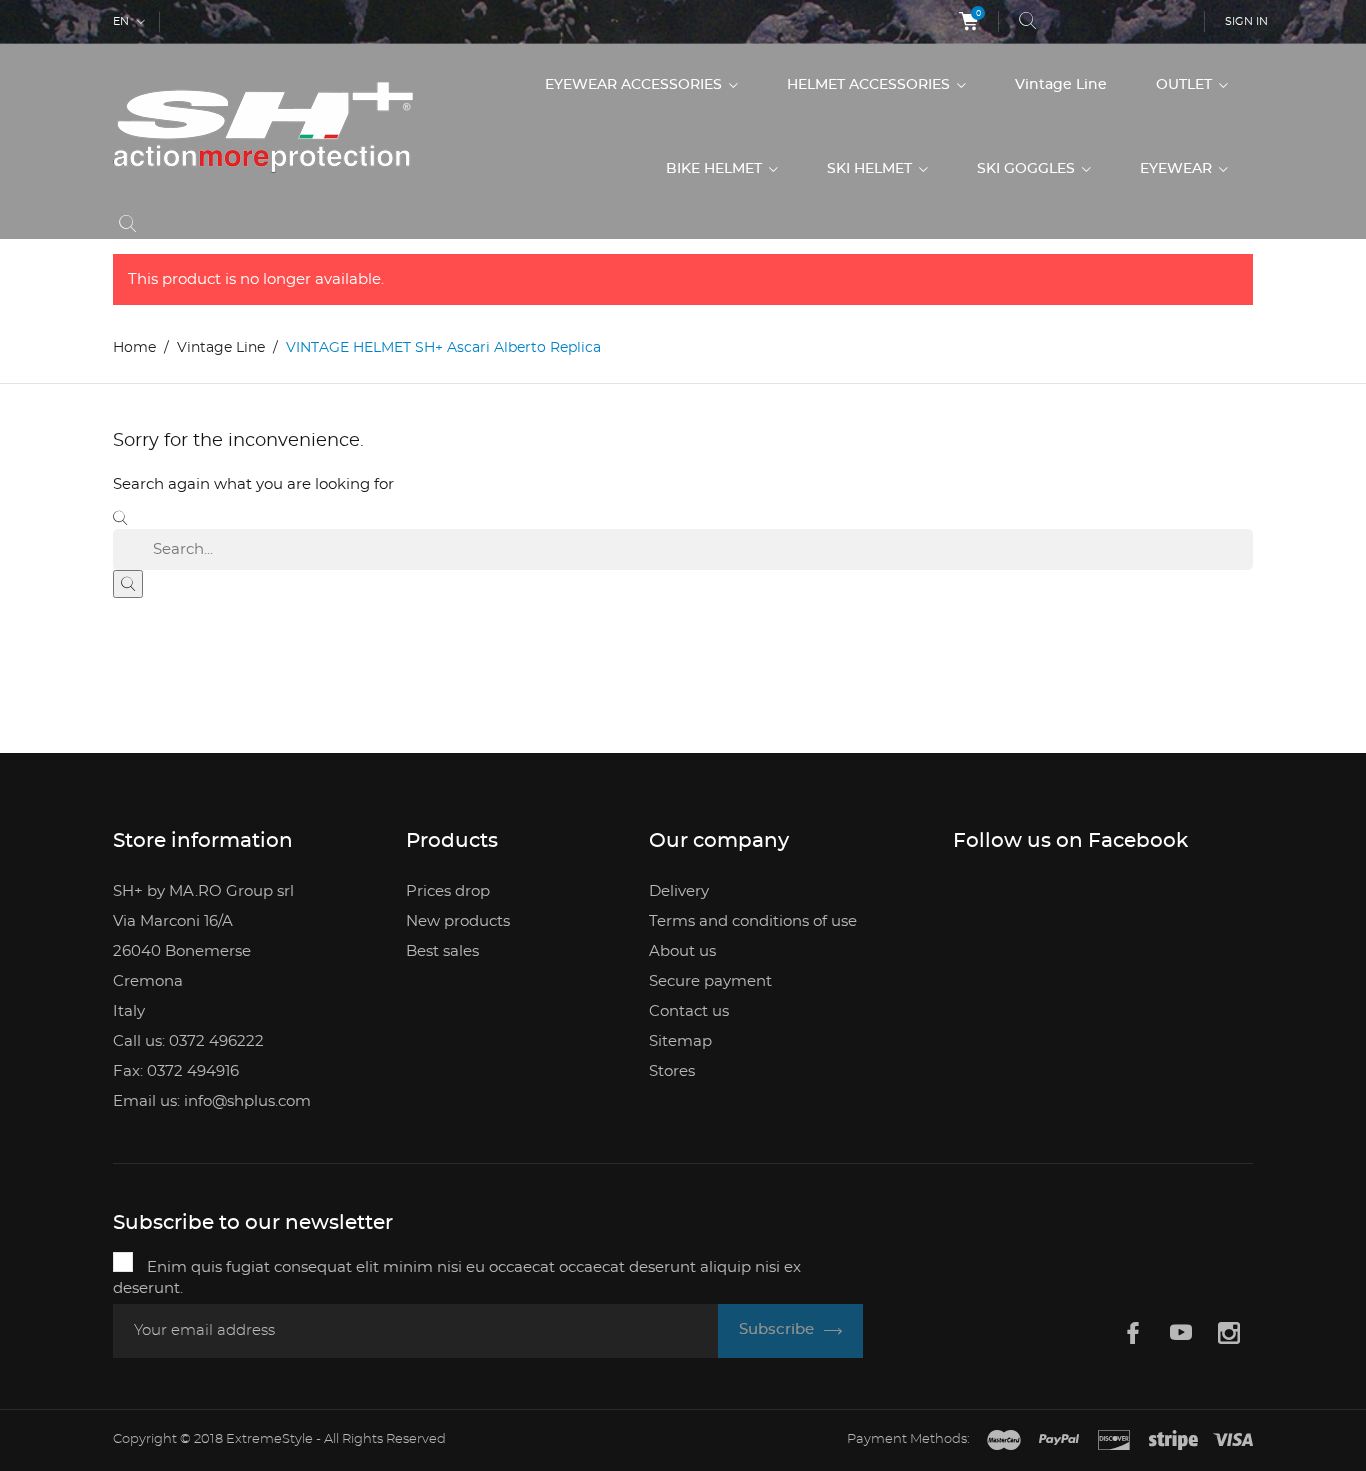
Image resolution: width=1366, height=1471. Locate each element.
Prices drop (448, 891)
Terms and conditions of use (753, 921)
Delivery (679, 891)
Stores (672, 1071)
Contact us (689, 1011)
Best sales (442, 951)
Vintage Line (1061, 85)
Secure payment (710, 981)
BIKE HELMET (716, 169)
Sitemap (680, 1041)
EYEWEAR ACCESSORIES (635, 85)
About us (682, 951)
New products (458, 921)
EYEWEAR (1178, 169)
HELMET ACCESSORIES (870, 85)
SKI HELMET (871, 169)
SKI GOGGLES (1028, 169)
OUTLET (1186, 85)
